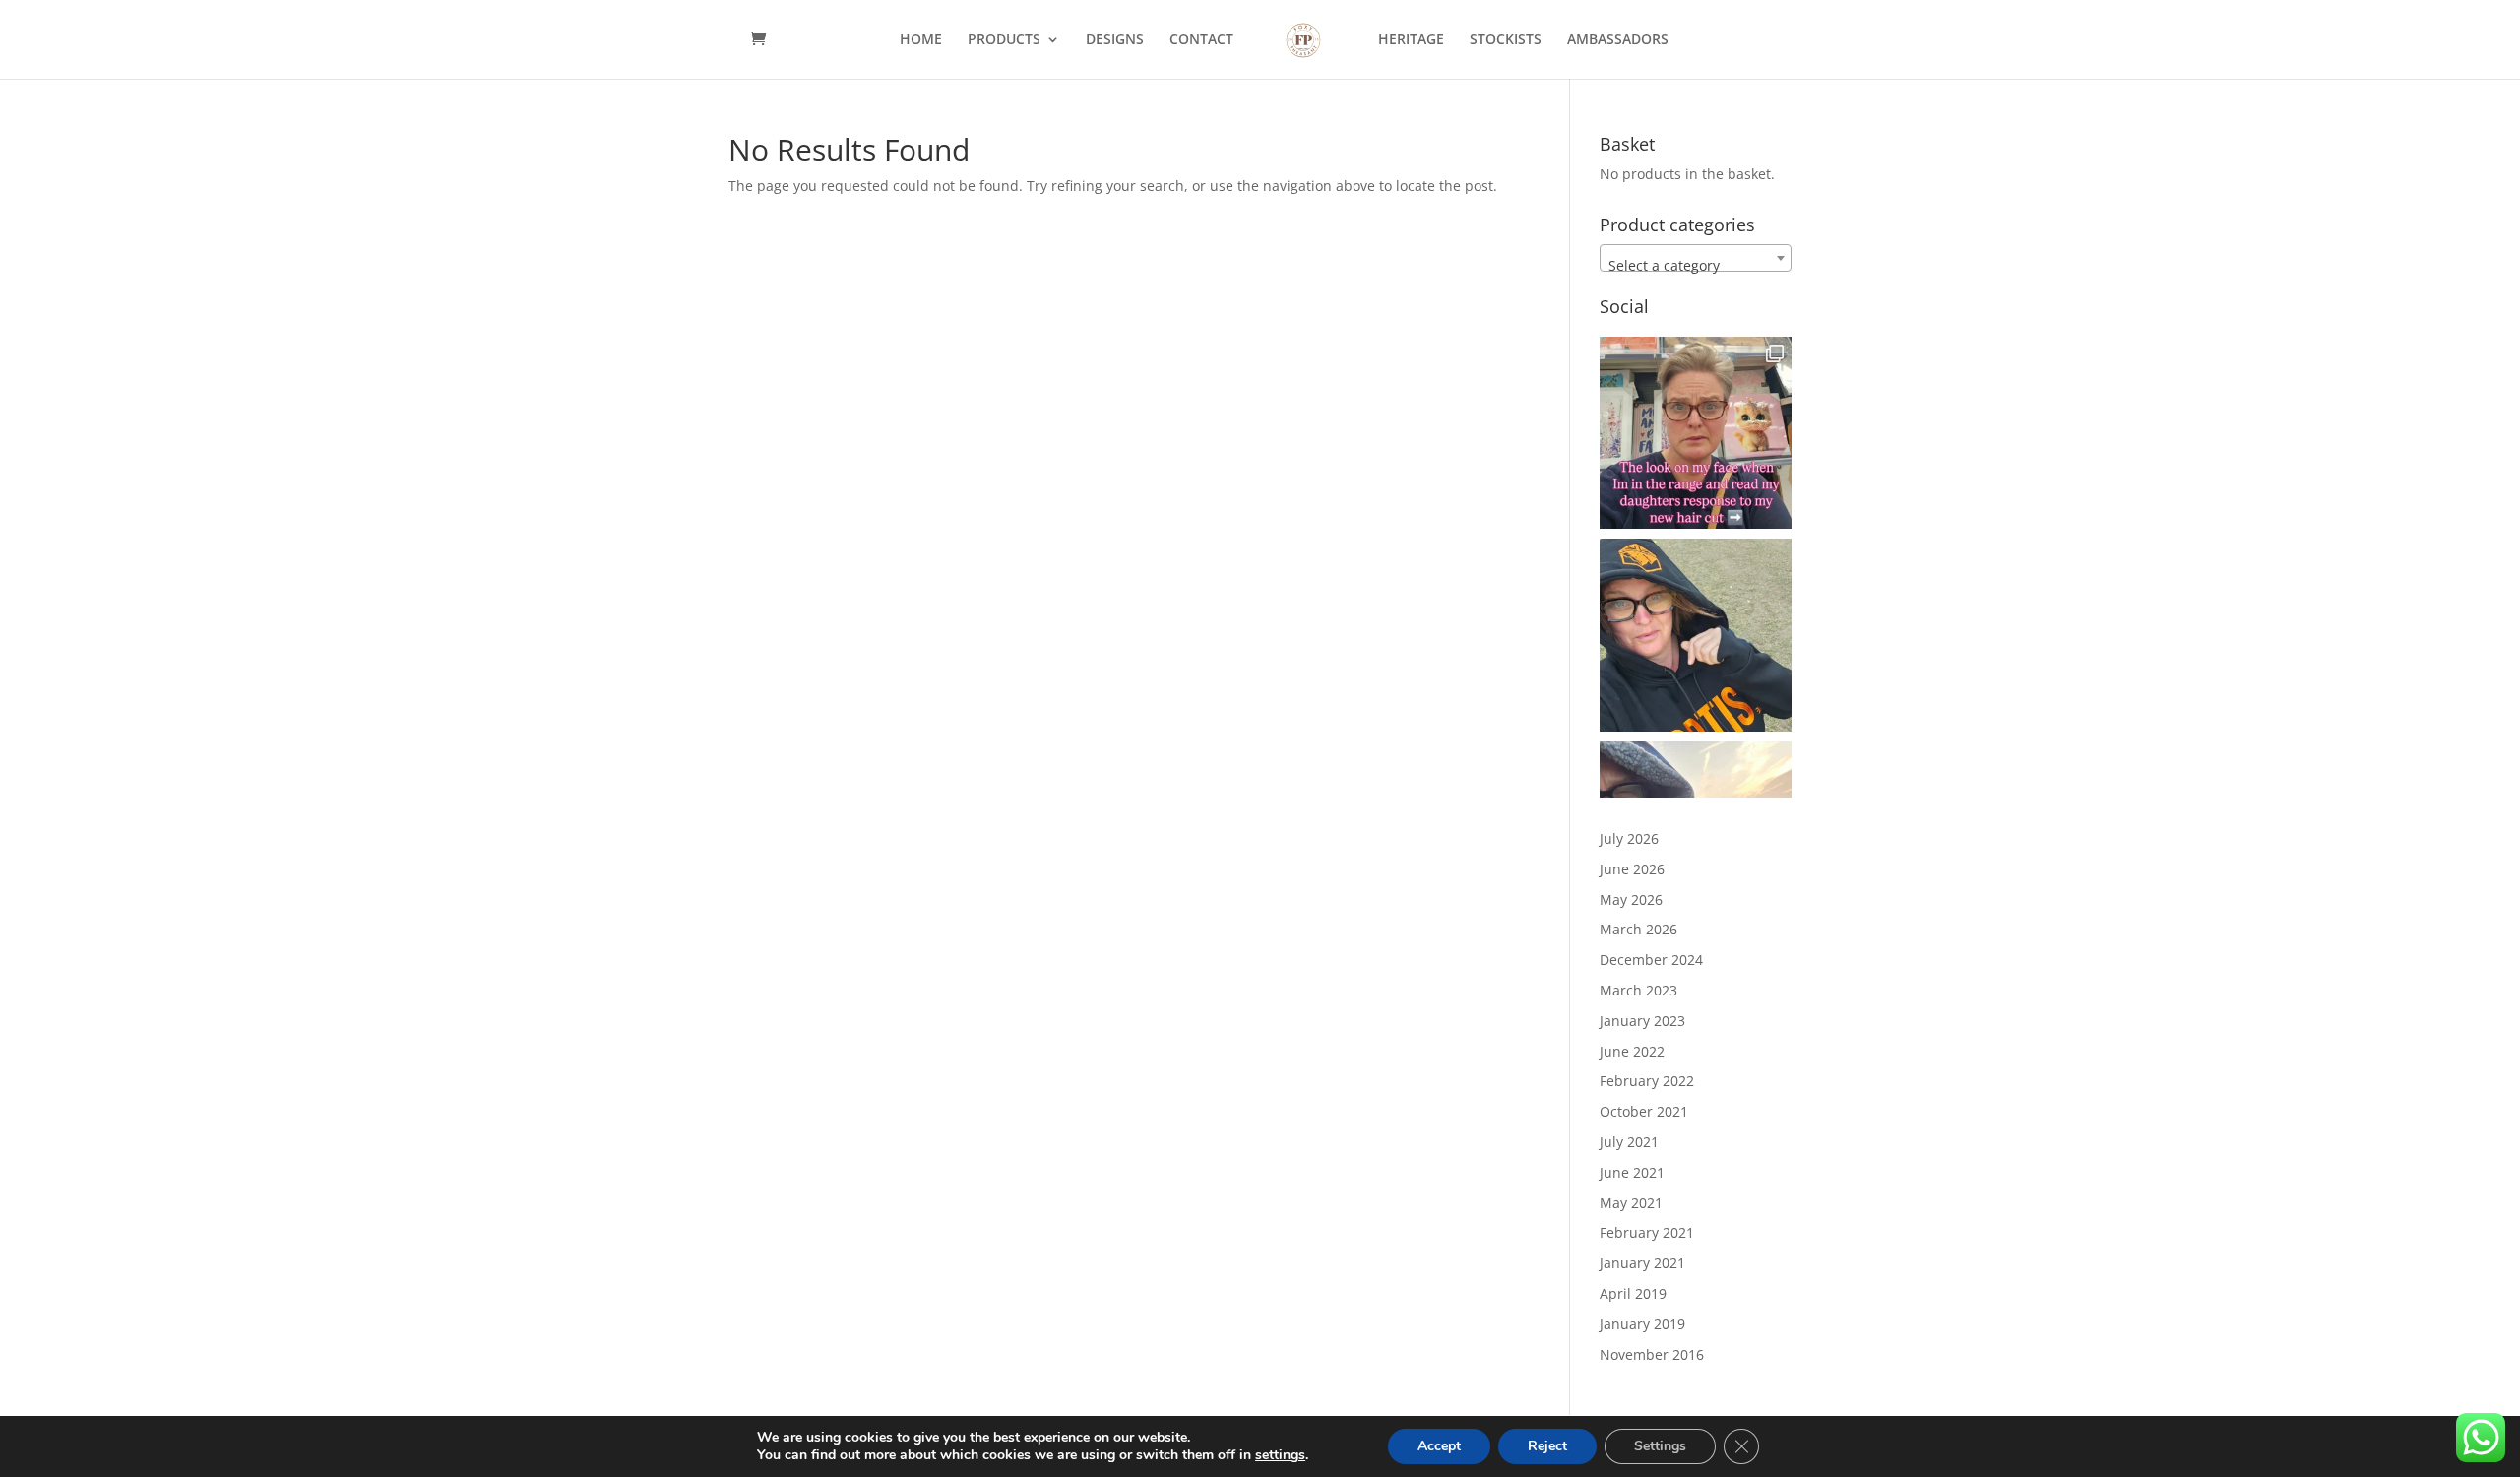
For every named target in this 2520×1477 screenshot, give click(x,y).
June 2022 (1632, 1051)
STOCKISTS (1506, 40)
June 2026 (1632, 869)
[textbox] (1696, 266)
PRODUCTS (1004, 40)
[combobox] (1696, 258)
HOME (921, 40)
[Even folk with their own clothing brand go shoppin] (1696, 635)
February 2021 (1647, 1232)
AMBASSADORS (1618, 40)
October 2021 (1644, 1111)
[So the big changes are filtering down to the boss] (1696, 433)
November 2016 (1652, 1354)
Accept (1439, 1446)
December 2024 (1651, 960)
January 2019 (1642, 1324)
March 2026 (1638, 929)
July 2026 (1629, 838)
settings (1280, 1455)
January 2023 (1642, 1021)
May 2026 (1631, 899)
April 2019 (1633, 1293)
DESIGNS (1115, 40)
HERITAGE (1411, 40)
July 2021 (1629, 1142)
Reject (1547, 1446)
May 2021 (1631, 1203)
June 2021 (1632, 1172)
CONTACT (1201, 40)
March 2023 (1638, 990)
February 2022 (1647, 1081)
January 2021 (1642, 1263)
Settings (1660, 1446)
